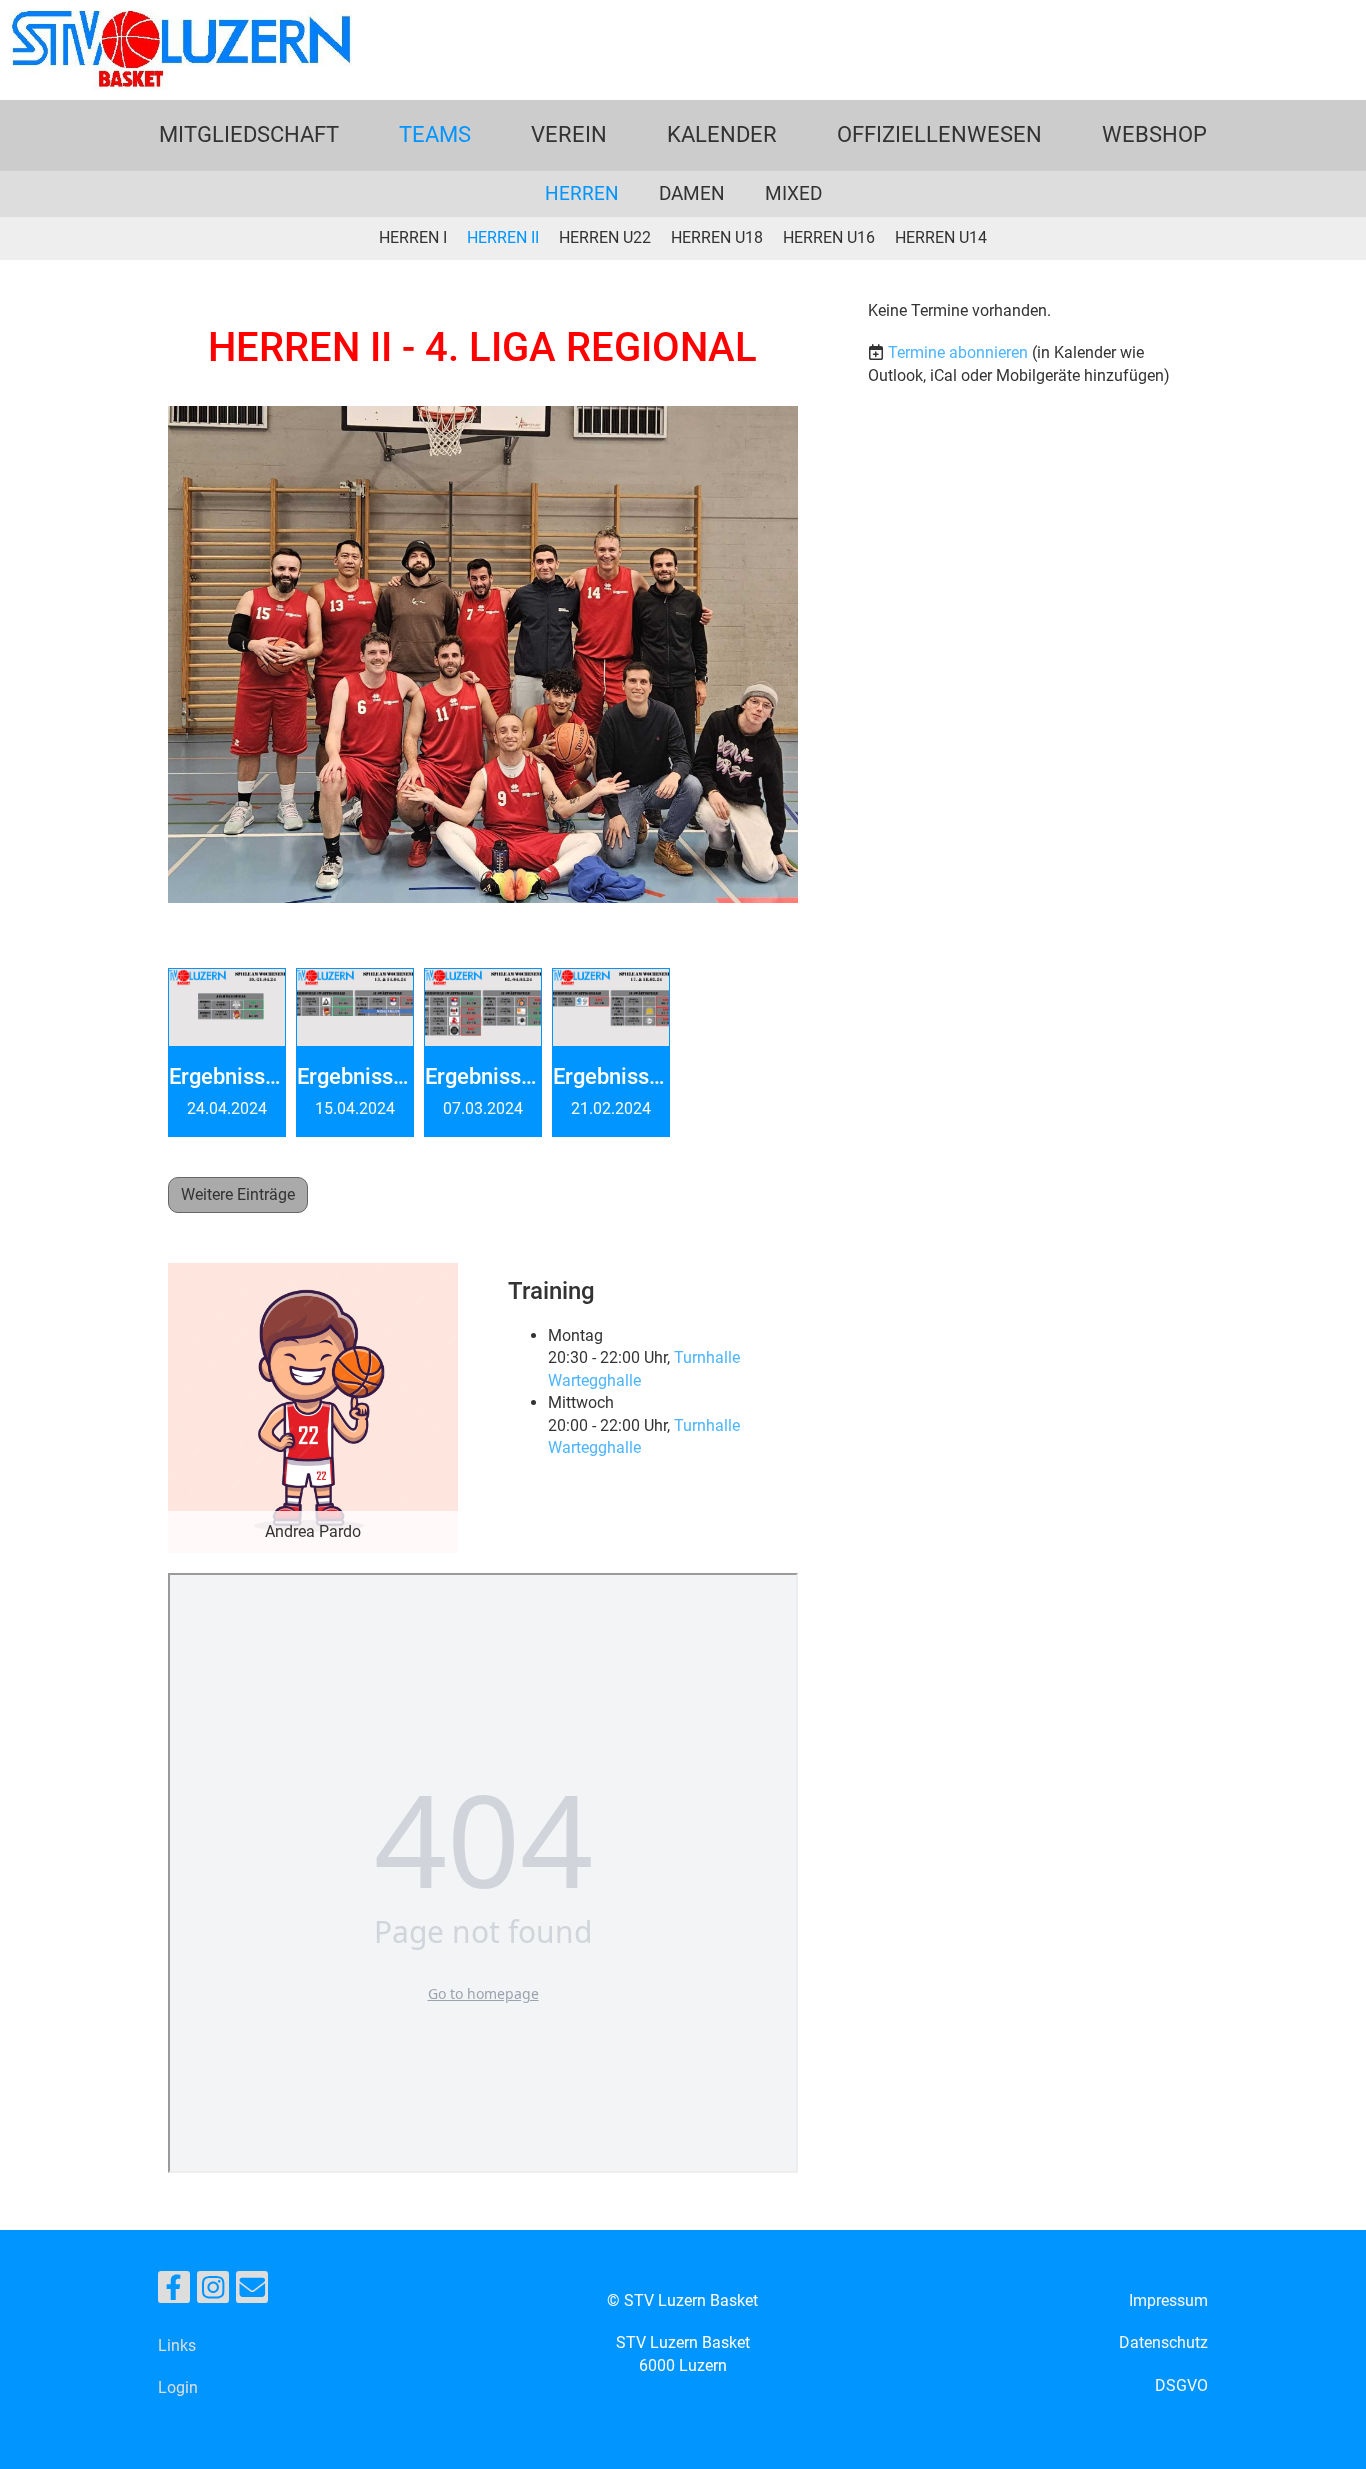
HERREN (582, 193)
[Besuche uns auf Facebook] (174, 2292)
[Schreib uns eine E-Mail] (252, 2292)
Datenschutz (1163, 2342)
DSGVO (1181, 2385)
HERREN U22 (605, 237)
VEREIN (569, 134)
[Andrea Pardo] (313, 1407)
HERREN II (503, 237)
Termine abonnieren (958, 352)
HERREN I (413, 237)
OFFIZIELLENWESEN (939, 134)
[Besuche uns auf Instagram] (213, 2292)
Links (177, 2345)
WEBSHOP (1154, 134)
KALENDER (722, 134)
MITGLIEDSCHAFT (249, 134)
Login (178, 2387)
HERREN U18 (717, 237)
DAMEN (692, 193)
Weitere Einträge (238, 1194)
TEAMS (435, 134)
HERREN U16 (829, 237)
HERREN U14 (941, 237)
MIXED (793, 193)
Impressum (1168, 2300)
